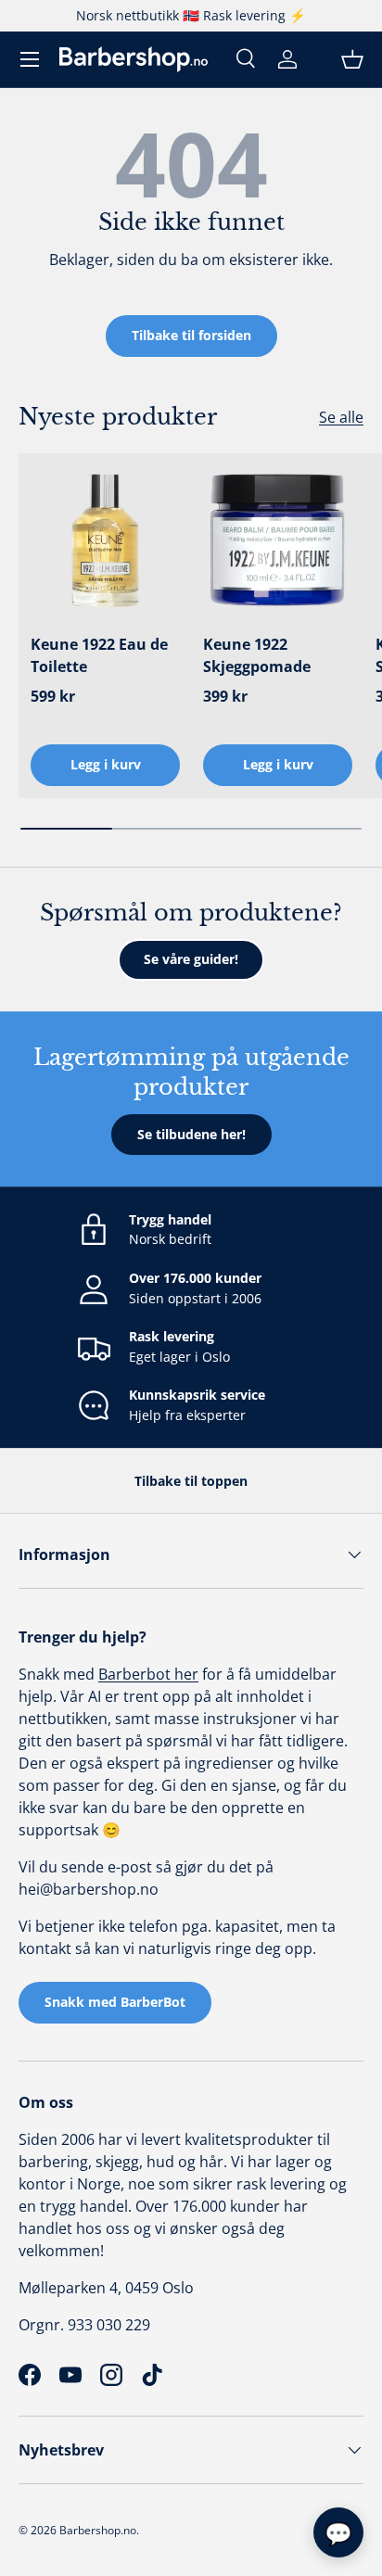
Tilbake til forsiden (191, 335)
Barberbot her (148, 1674)
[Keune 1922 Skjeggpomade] (278, 540)
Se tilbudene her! (191, 1134)
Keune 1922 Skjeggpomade (257, 655)
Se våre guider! (191, 959)
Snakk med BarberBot (115, 2002)
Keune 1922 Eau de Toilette (99, 655)
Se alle (341, 417)
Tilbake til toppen (191, 1481)
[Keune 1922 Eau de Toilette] (105, 540)
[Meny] (30, 59)
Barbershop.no (98, 2530)
